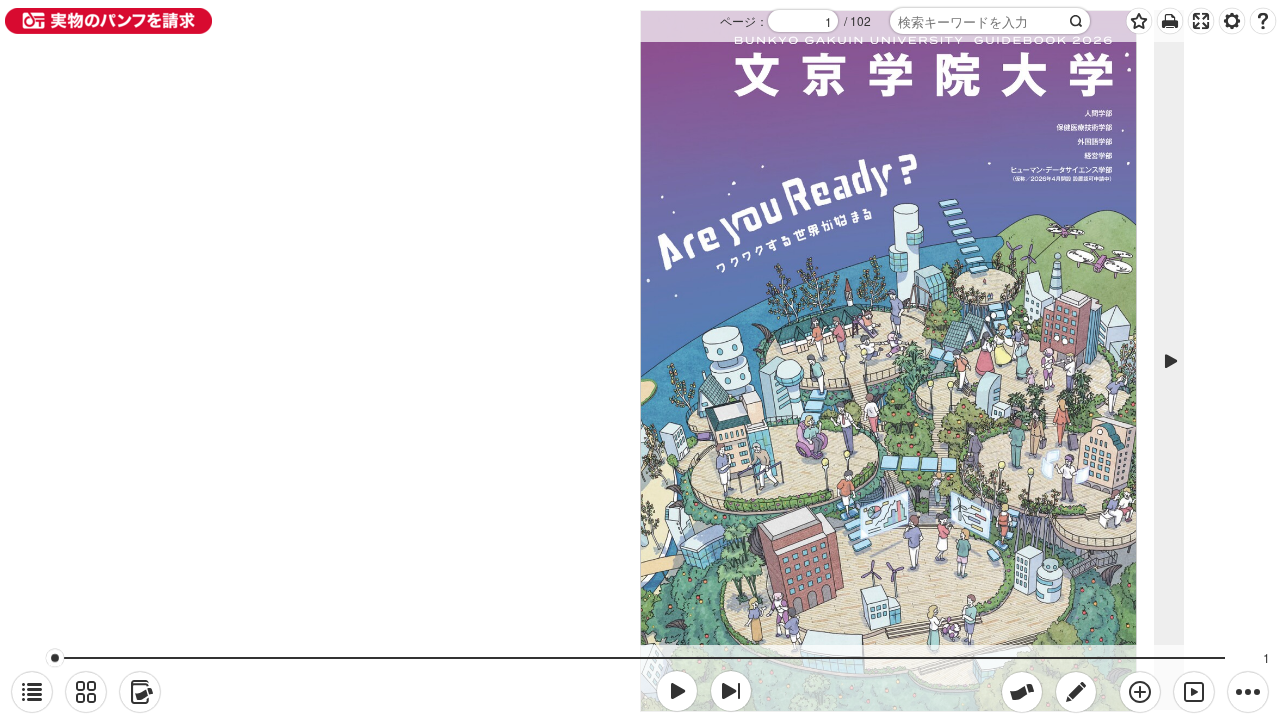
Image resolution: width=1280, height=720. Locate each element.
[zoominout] (1140, 692)
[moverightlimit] (731, 691)
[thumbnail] (86, 692)
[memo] (1076, 692)
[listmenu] (32, 692)
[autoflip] (1194, 692)
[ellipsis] (1248, 692)
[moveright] (677, 691)
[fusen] (1022, 692)
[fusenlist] (140, 692)
